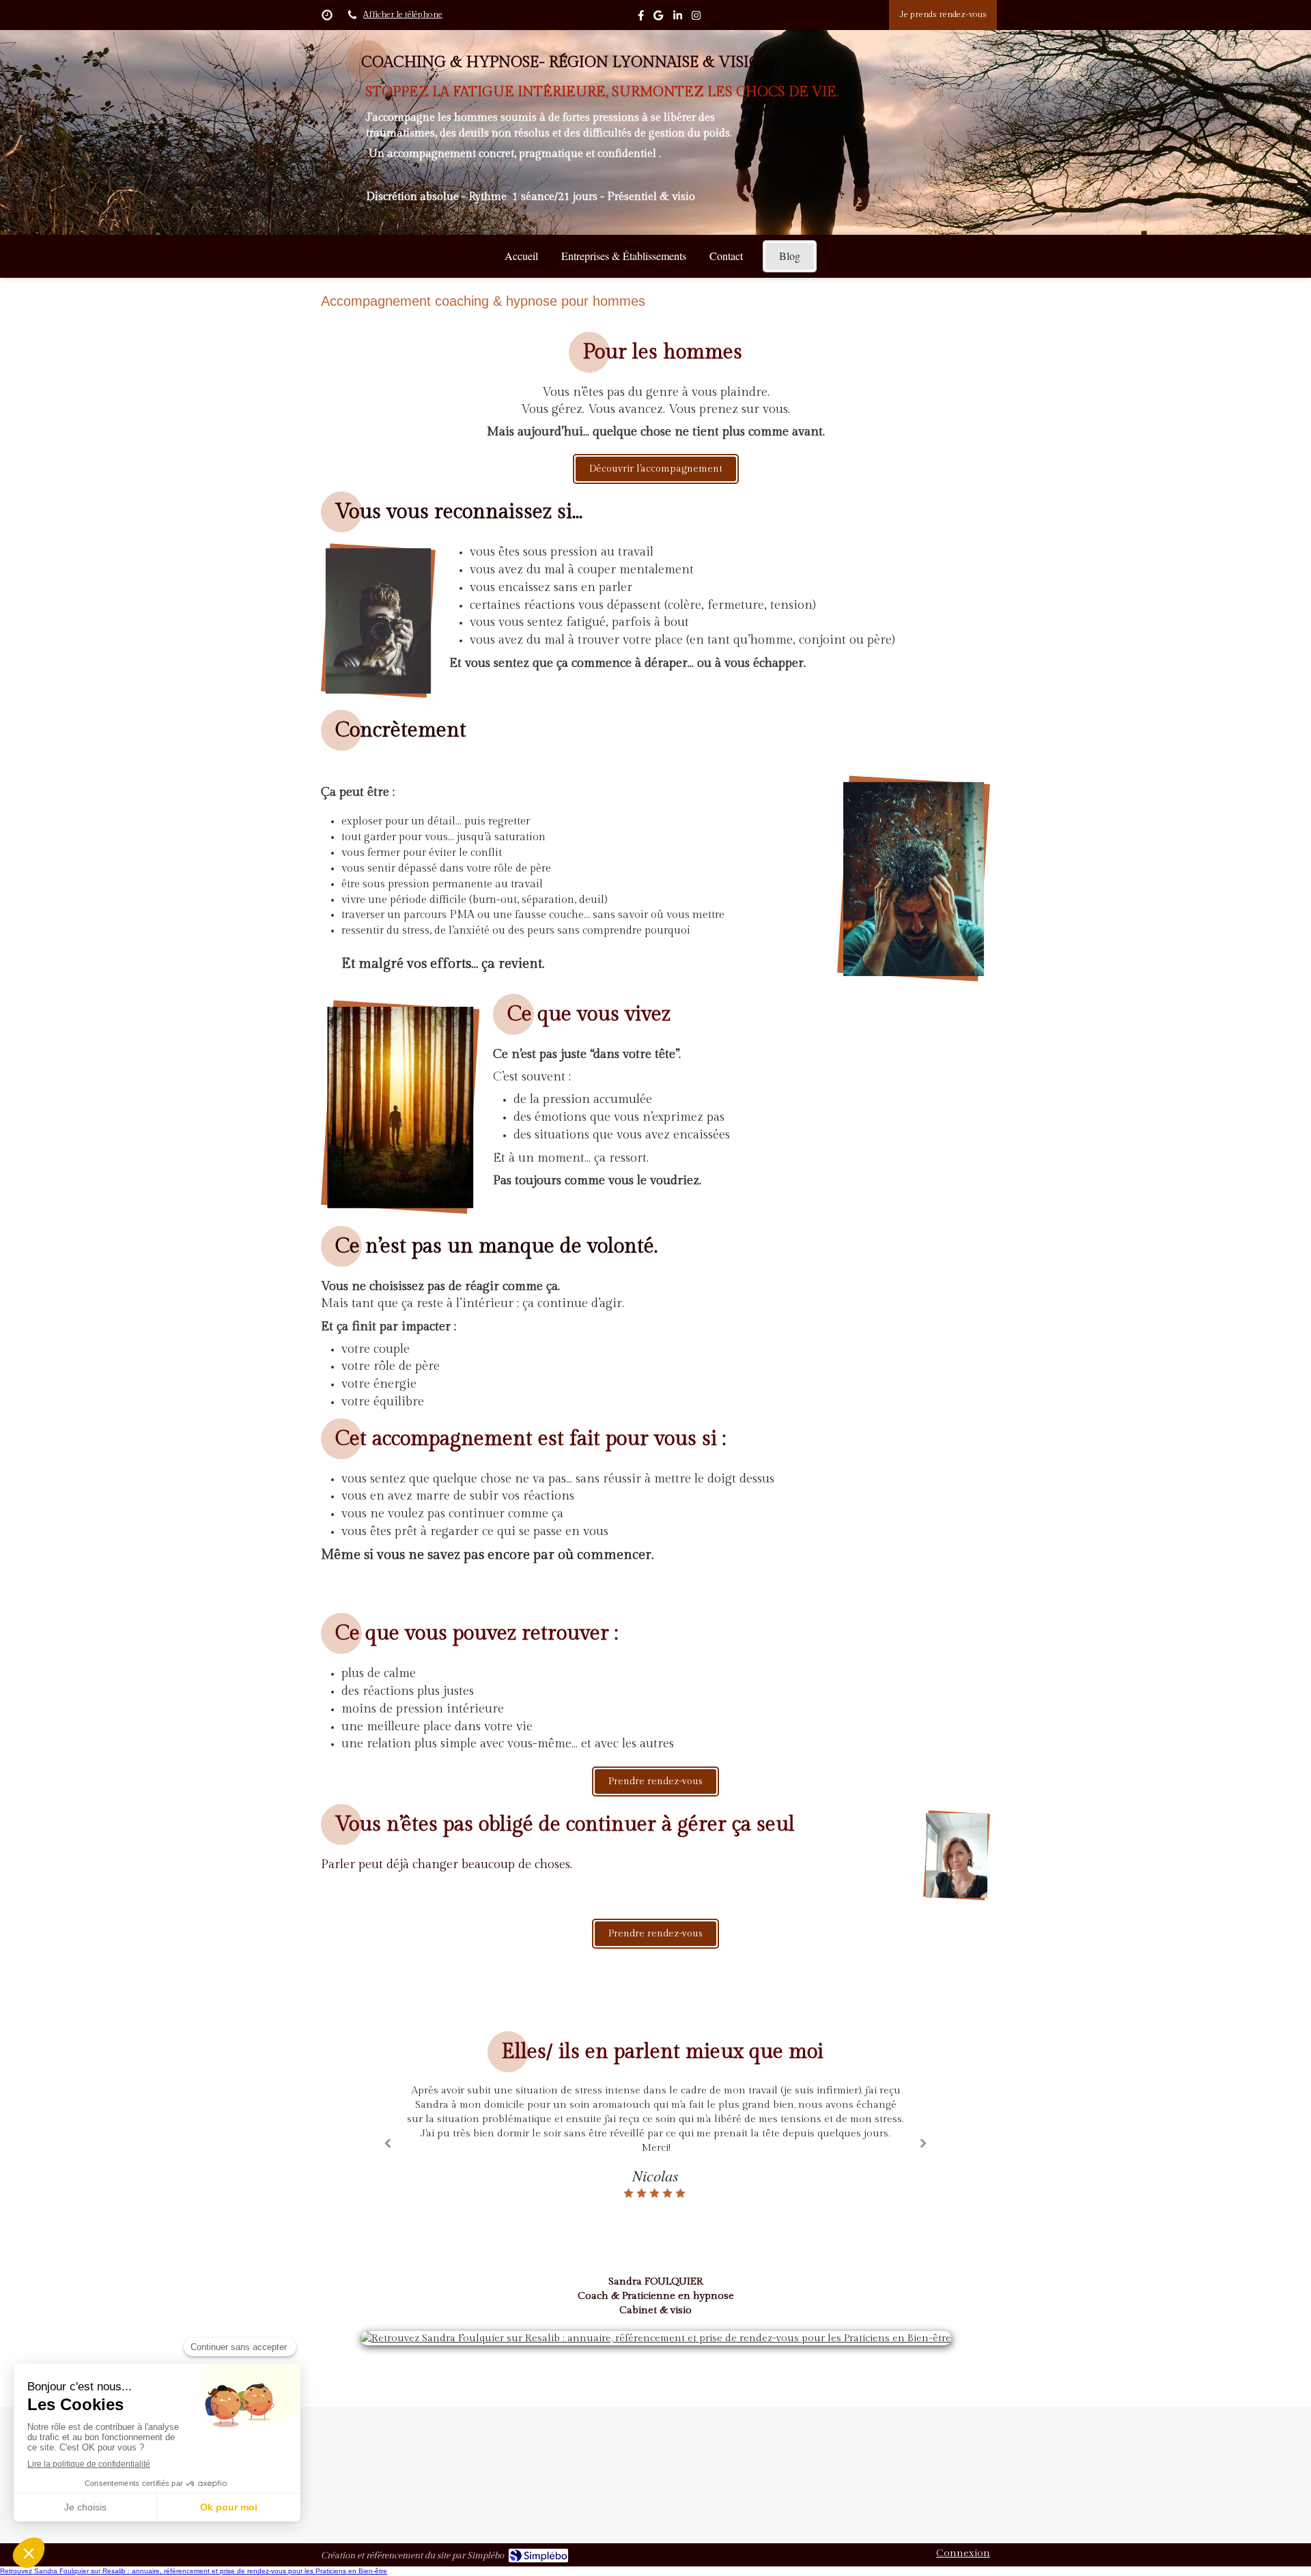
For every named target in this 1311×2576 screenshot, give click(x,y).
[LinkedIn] (678, 18)
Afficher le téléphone (403, 15)
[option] (655, 2134)
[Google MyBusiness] (658, 18)
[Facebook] (641, 18)
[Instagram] (696, 18)
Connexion (963, 2553)
